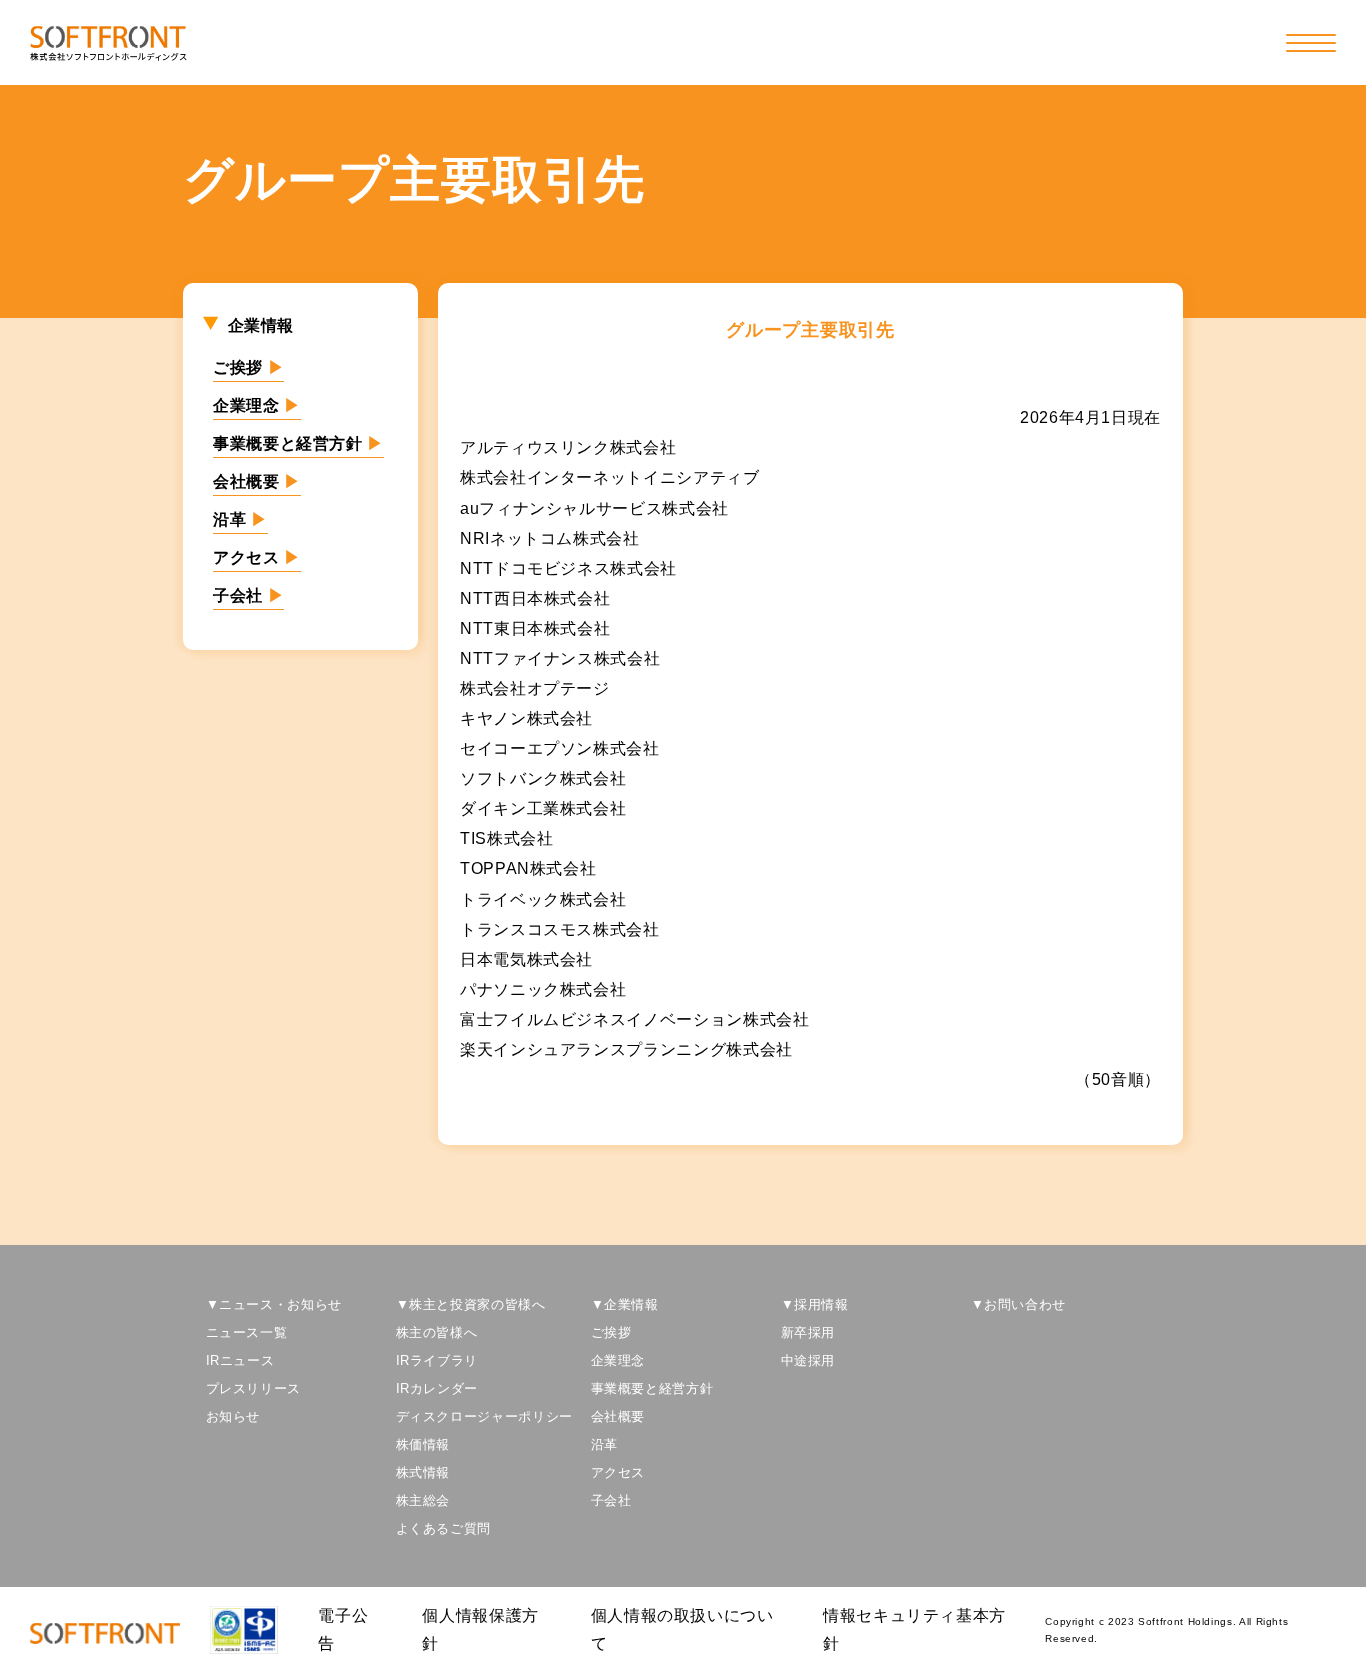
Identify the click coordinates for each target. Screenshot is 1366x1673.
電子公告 (343, 1629)
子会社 (248, 595)
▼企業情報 (625, 1304)
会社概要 (257, 481)
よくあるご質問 (443, 1528)
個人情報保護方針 (480, 1629)
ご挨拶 (248, 367)
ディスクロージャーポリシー (484, 1416)
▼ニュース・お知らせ (274, 1304)
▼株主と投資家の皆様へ (471, 1304)
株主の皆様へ (437, 1332)
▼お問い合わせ (1018, 1304)
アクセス (257, 557)
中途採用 (808, 1360)
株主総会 (423, 1500)
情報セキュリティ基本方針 (914, 1629)
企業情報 (261, 325)
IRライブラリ (437, 1360)
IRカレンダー (437, 1388)
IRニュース (240, 1360)
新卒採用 (808, 1332)
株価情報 (423, 1444)
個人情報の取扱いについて (682, 1629)
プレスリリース (253, 1388)
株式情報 (423, 1472)
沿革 (240, 519)
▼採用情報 (815, 1304)
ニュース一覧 (247, 1332)
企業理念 (257, 405)
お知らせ (233, 1416)
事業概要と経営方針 (298, 443)
